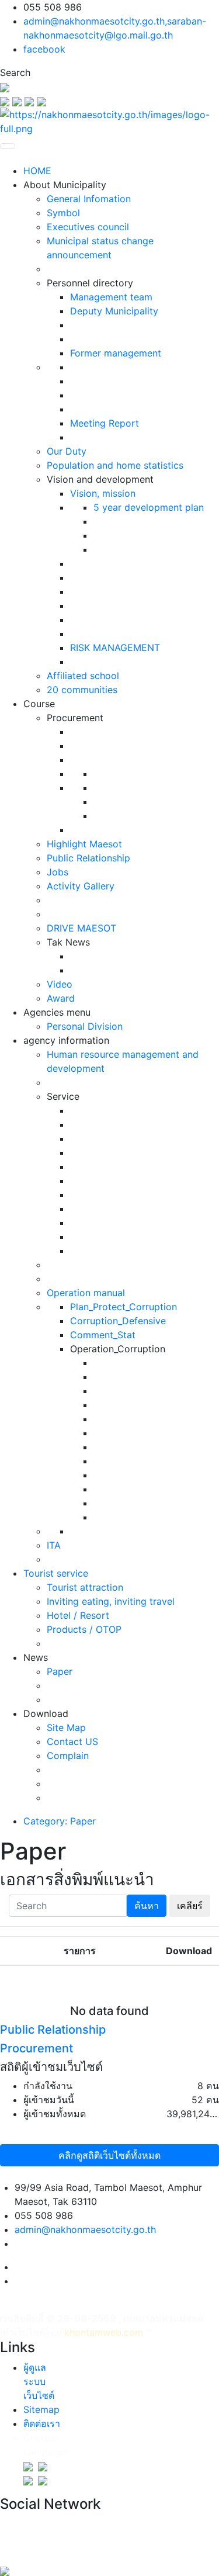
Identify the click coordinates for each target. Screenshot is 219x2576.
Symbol (63, 213)
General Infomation (89, 199)
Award (61, 998)
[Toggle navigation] (8, 146)
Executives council (88, 227)
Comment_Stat (103, 1335)
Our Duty (67, 451)
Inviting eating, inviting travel (111, 1601)
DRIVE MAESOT (81, 928)
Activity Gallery (81, 886)
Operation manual (86, 1293)
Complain (68, 1756)
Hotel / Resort (78, 1615)
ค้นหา (147, 1906)
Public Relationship (88, 858)
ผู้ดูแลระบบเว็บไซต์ (39, 2381)
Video (60, 984)
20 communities (82, 690)
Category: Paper (60, 1821)
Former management (116, 353)
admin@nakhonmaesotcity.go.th (85, 2229)
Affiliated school (83, 676)
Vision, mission (103, 493)
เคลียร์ (190, 1906)
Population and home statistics (115, 465)
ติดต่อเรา (42, 2423)
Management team (111, 297)
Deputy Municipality (114, 311)
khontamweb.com (104, 2332)
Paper (60, 1671)
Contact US (72, 1741)
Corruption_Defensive (118, 1321)
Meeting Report (105, 423)
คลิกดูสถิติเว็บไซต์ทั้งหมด (109, 2155)
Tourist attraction (85, 1587)
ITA (54, 1545)
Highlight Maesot (84, 844)
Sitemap (41, 2409)
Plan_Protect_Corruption (124, 1307)
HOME (37, 171)
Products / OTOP (84, 1629)
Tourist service (56, 1573)
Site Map (66, 1727)
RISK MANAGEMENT (115, 648)
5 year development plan (149, 507)
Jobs (58, 872)
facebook (44, 49)
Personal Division (85, 1026)
